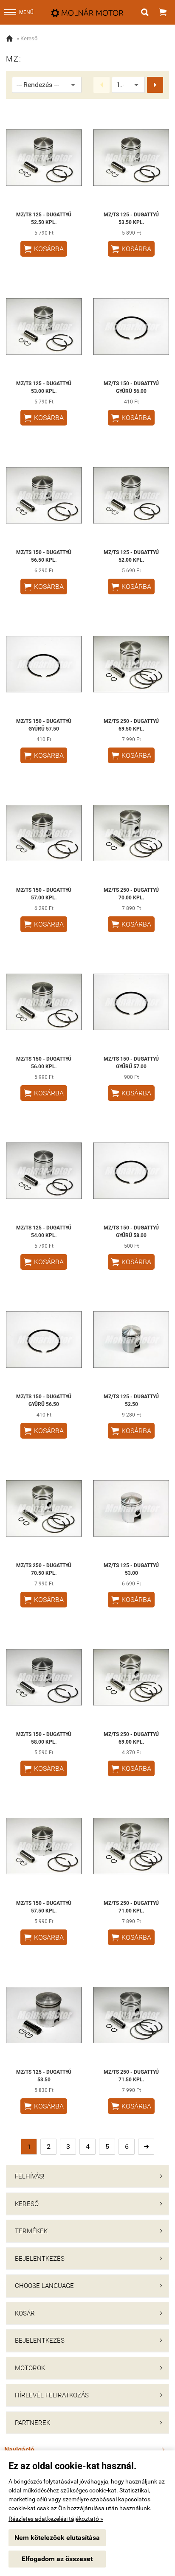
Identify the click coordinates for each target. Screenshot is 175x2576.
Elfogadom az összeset (57, 2559)
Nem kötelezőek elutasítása (57, 2538)
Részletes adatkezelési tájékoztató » (56, 2519)
